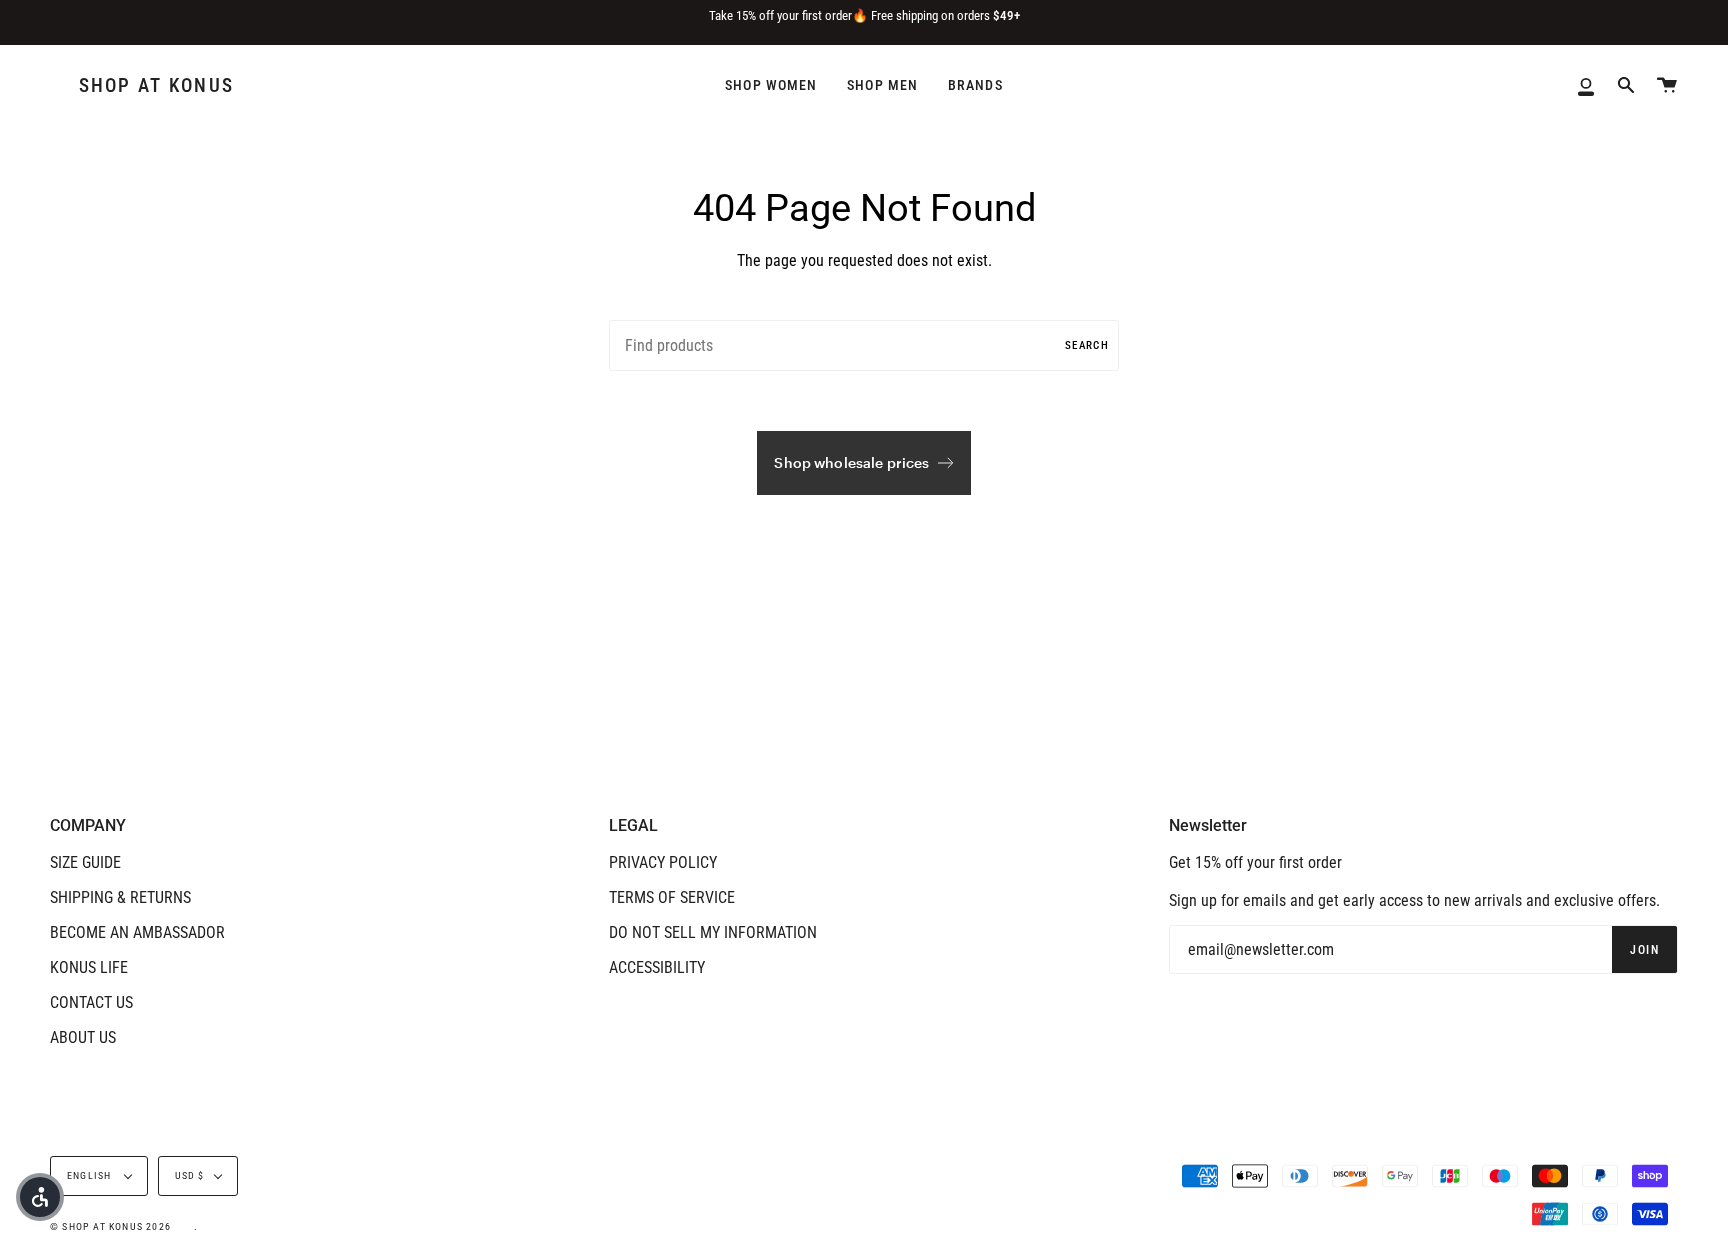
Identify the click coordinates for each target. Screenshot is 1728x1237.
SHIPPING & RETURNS (120, 897)
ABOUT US (83, 1037)
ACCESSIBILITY (657, 967)
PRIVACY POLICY (663, 862)
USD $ (190, 1175)
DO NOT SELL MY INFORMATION (713, 932)
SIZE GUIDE (85, 862)
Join (1644, 950)
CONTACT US (91, 1002)
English (91, 1175)
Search (1087, 345)
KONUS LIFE (89, 967)
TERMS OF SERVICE (672, 897)
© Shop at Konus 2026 (110, 1226)
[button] (40, 1197)
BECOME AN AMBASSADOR (137, 932)
